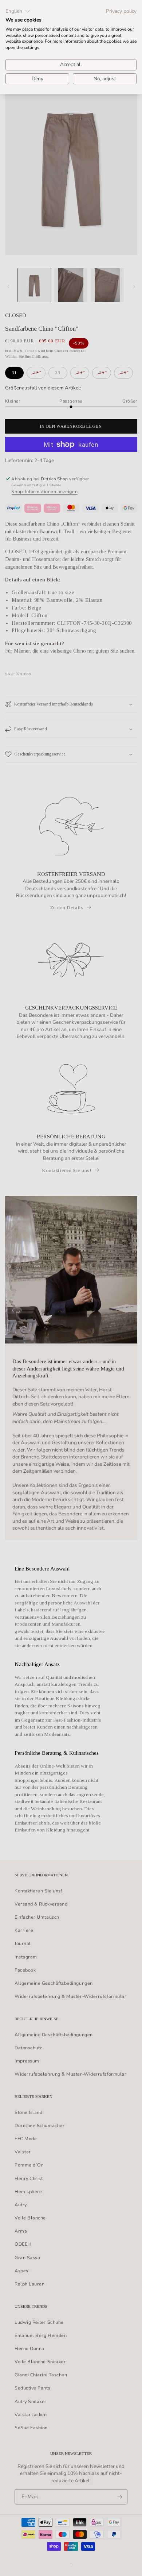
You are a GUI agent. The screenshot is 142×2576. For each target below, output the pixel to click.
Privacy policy (121, 11)
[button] (18, 11)
